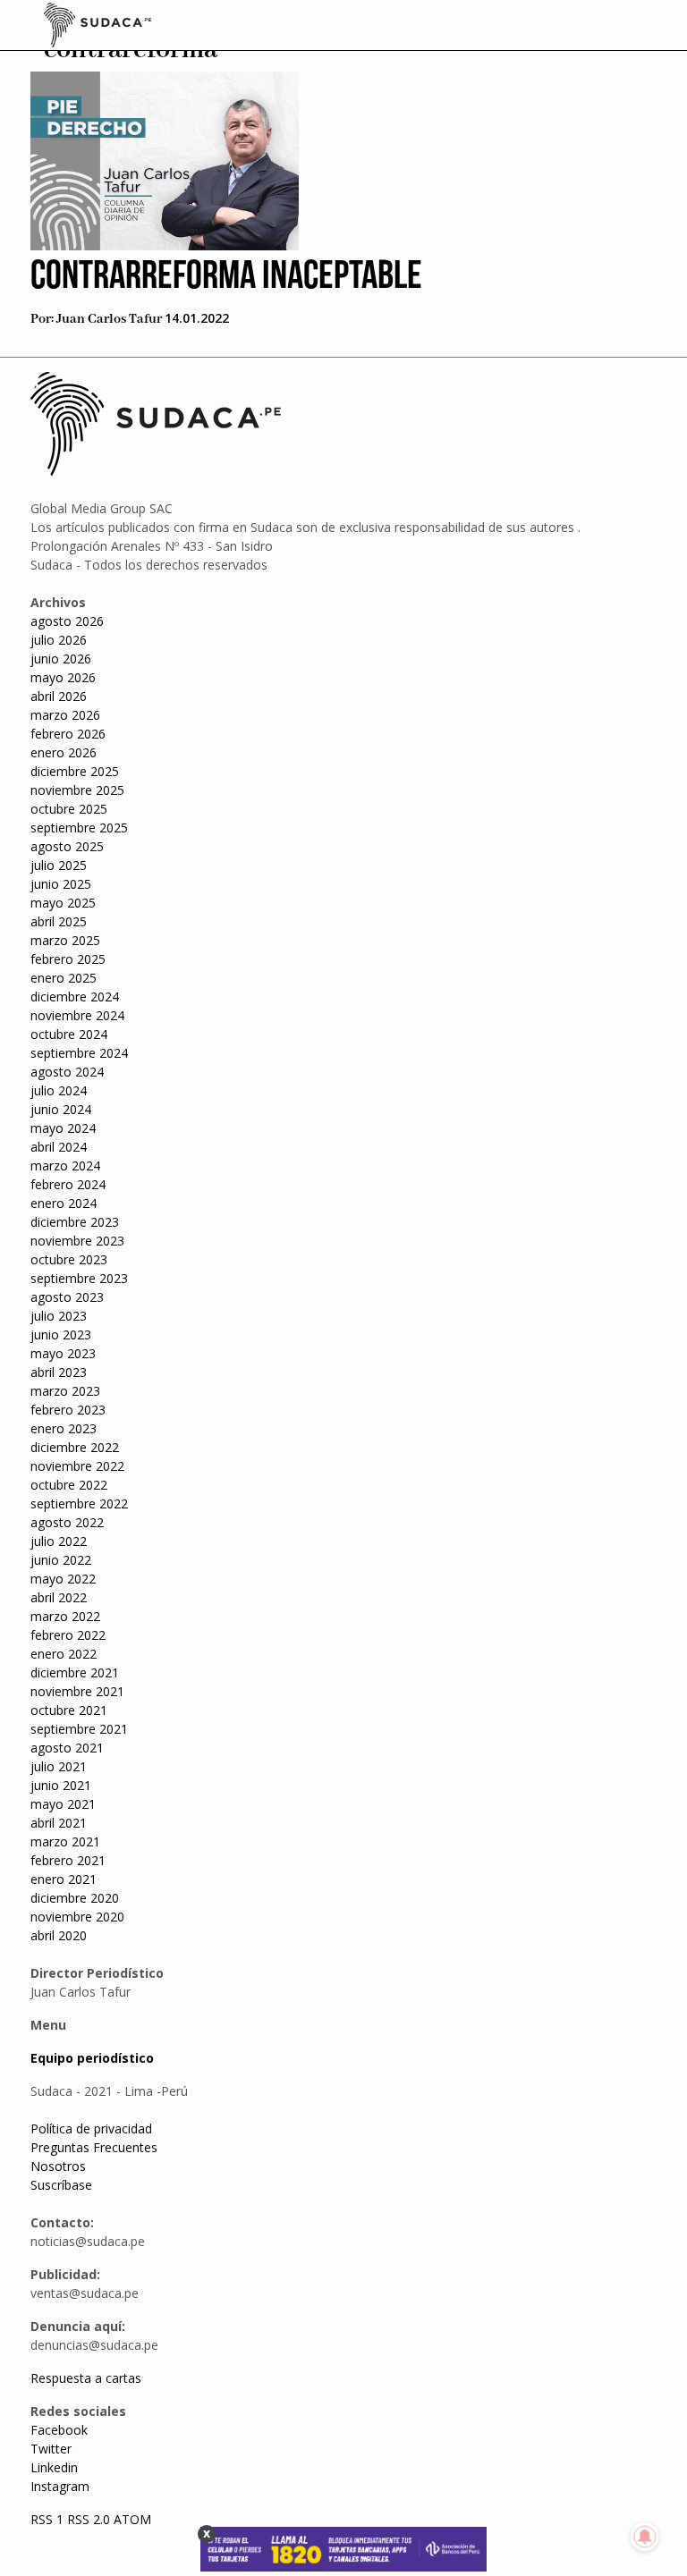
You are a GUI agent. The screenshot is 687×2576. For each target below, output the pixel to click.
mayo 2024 (63, 1128)
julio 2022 (59, 1541)
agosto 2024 (67, 1072)
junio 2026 (61, 659)
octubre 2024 (69, 1034)
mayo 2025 (63, 903)
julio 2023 (59, 1316)
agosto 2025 (67, 846)
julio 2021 (59, 1766)
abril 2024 (59, 1147)
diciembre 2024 (75, 997)
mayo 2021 (63, 1804)
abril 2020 (59, 1935)
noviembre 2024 (77, 1015)
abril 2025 (59, 921)
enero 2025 (64, 978)
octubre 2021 (69, 1710)
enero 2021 (64, 1879)
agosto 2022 (67, 1522)
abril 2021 (59, 1823)
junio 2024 (61, 1109)
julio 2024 (59, 1090)
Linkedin (54, 2467)
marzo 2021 (65, 1841)
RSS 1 (49, 2519)
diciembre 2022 (75, 1447)
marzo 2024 (65, 1166)
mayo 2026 (63, 677)
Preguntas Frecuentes (94, 2147)
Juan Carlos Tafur (109, 319)
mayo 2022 (63, 1579)
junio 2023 (61, 1334)
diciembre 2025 (75, 771)
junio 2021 (61, 1785)
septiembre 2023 (79, 1278)
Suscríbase (61, 2185)
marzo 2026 (65, 715)
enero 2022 (64, 1654)
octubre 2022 (69, 1485)
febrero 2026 (68, 734)
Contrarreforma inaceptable (226, 278)
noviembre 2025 (77, 790)
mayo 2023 (63, 1353)
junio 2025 (61, 884)
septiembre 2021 (79, 1729)
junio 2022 (61, 1560)
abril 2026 (59, 696)
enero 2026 (64, 752)
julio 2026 (59, 640)
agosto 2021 (67, 1748)
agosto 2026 (67, 621)
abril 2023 (59, 1372)
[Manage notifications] (645, 2537)
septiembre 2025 (79, 828)
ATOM (132, 2519)
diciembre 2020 (75, 1898)
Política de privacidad (91, 2128)
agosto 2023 (67, 1297)
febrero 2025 (68, 959)
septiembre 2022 (79, 1503)
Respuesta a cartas (86, 2378)
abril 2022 (59, 1597)
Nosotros (58, 2166)
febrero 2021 (68, 1860)
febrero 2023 (68, 1410)
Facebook (59, 2430)
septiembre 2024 (79, 1053)
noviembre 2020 (77, 1917)
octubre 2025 (69, 809)
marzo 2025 (65, 940)
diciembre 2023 (75, 1222)
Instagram (60, 2486)
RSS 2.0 (89, 2519)
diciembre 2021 (75, 1672)
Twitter (51, 2449)
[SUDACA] (98, 28)
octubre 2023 (69, 1259)
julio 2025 (59, 865)
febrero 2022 (68, 1635)
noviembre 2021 (77, 1691)
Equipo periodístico (92, 2058)
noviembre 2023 (77, 1241)
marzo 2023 (65, 1391)
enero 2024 (64, 1203)
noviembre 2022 (77, 1466)
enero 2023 (64, 1428)
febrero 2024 (68, 1184)
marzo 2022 (65, 1616)
